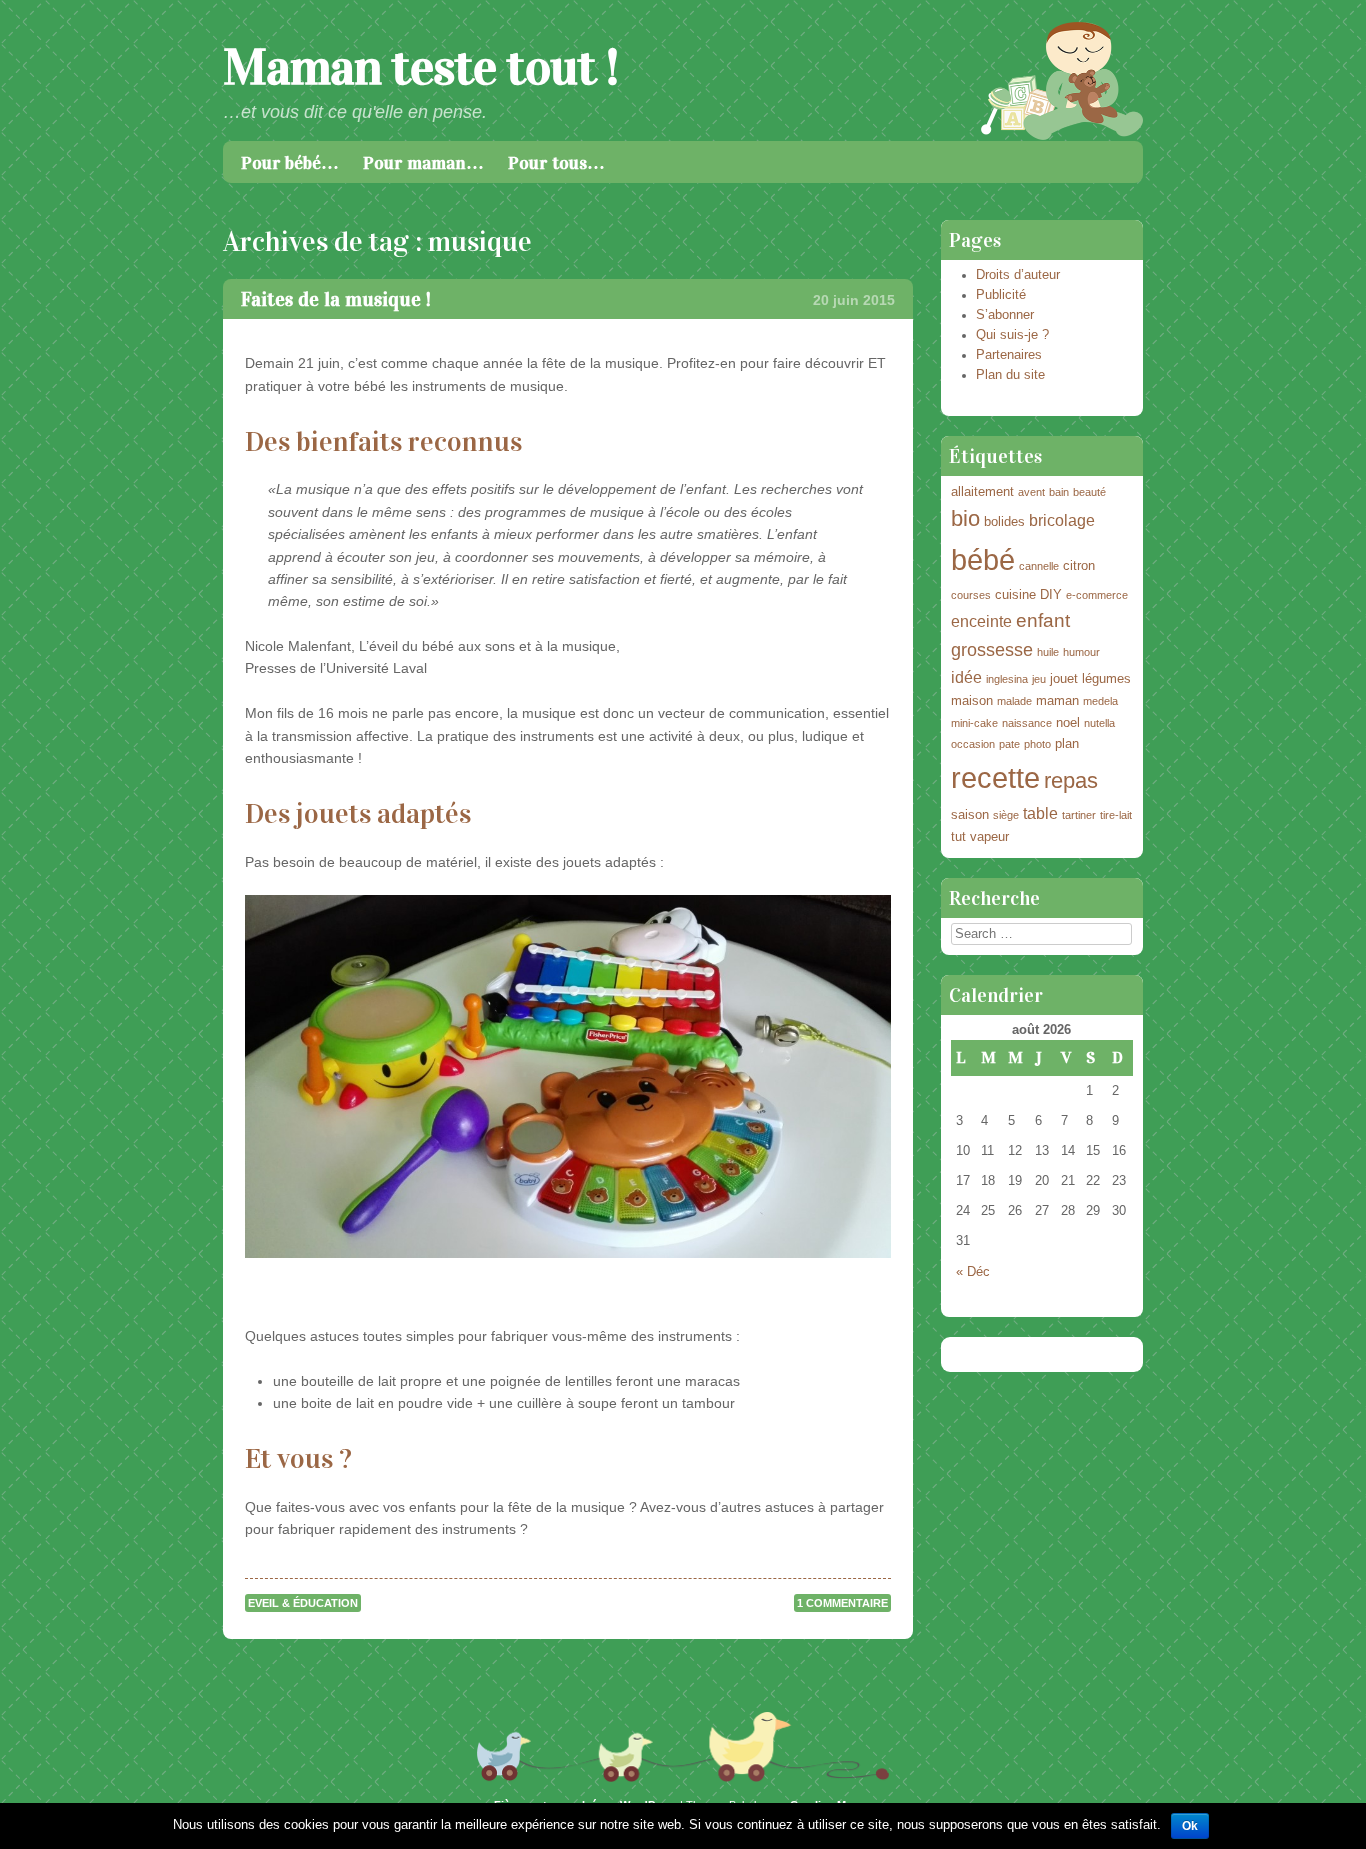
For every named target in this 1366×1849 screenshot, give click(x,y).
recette (995, 778)
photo (1037, 744)
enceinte (981, 621)
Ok (1190, 1826)
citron (1079, 565)
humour (1081, 652)
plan (1067, 743)
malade (1014, 701)
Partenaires (1009, 355)
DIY (1051, 594)
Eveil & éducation (303, 1603)
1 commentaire (842, 1603)
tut (958, 836)
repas (1071, 780)
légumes (1106, 678)
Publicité (1001, 295)
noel (1068, 722)
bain (1059, 492)
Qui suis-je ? (1012, 335)
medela (1100, 701)
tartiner (1079, 815)
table (1040, 813)
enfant (1043, 620)
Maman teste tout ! (420, 67)
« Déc (973, 1272)
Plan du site (1010, 375)
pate (1009, 744)
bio (965, 518)
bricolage (1062, 520)
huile (1048, 652)
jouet (1064, 678)
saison (970, 814)
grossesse (992, 650)
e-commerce (1097, 595)
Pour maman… (423, 163)
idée (966, 677)
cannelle (1039, 566)
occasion (973, 744)
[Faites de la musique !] (567, 1076)
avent (1031, 492)
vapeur (989, 836)
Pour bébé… (290, 163)
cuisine (1015, 594)
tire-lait (1116, 815)
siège (1006, 815)
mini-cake (974, 723)
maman (1057, 700)
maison (972, 700)
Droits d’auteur (1018, 275)
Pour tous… (556, 163)
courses (971, 595)
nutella (1099, 723)
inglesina (1007, 679)
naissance (1027, 723)
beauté (1089, 492)
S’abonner (1005, 315)
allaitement (982, 491)
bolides (1004, 521)
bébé (983, 559)
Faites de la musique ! (336, 299)
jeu (1039, 679)
